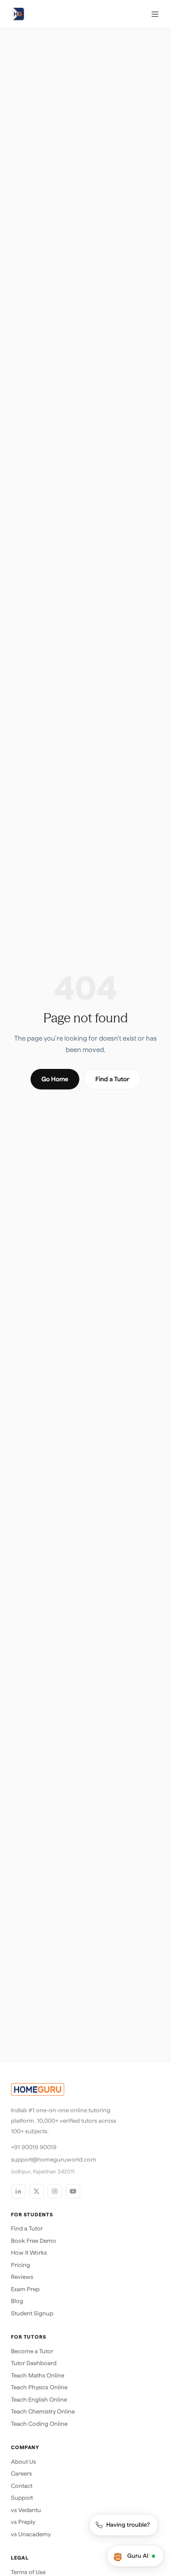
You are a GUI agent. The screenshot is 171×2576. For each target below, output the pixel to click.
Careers (21, 2474)
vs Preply (23, 2522)
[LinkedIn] (18, 2191)
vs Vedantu (26, 2510)
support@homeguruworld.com (54, 2160)
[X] (36, 2191)
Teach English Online (39, 2400)
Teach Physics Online (39, 2387)
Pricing (21, 2265)
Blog (17, 2301)
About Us (23, 2462)
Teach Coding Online (39, 2424)
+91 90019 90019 (34, 2147)
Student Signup (32, 2313)
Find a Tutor (112, 1079)
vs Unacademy (31, 2534)
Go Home (55, 1079)
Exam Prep (25, 2289)
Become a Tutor (32, 2351)
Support (22, 2498)
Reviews (22, 2277)
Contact (22, 2486)
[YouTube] (73, 2191)
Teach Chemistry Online (43, 2411)
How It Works (29, 2253)
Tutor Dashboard (34, 2363)
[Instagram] (55, 2191)
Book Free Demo (34, 2241)
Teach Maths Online (38, 2375)
